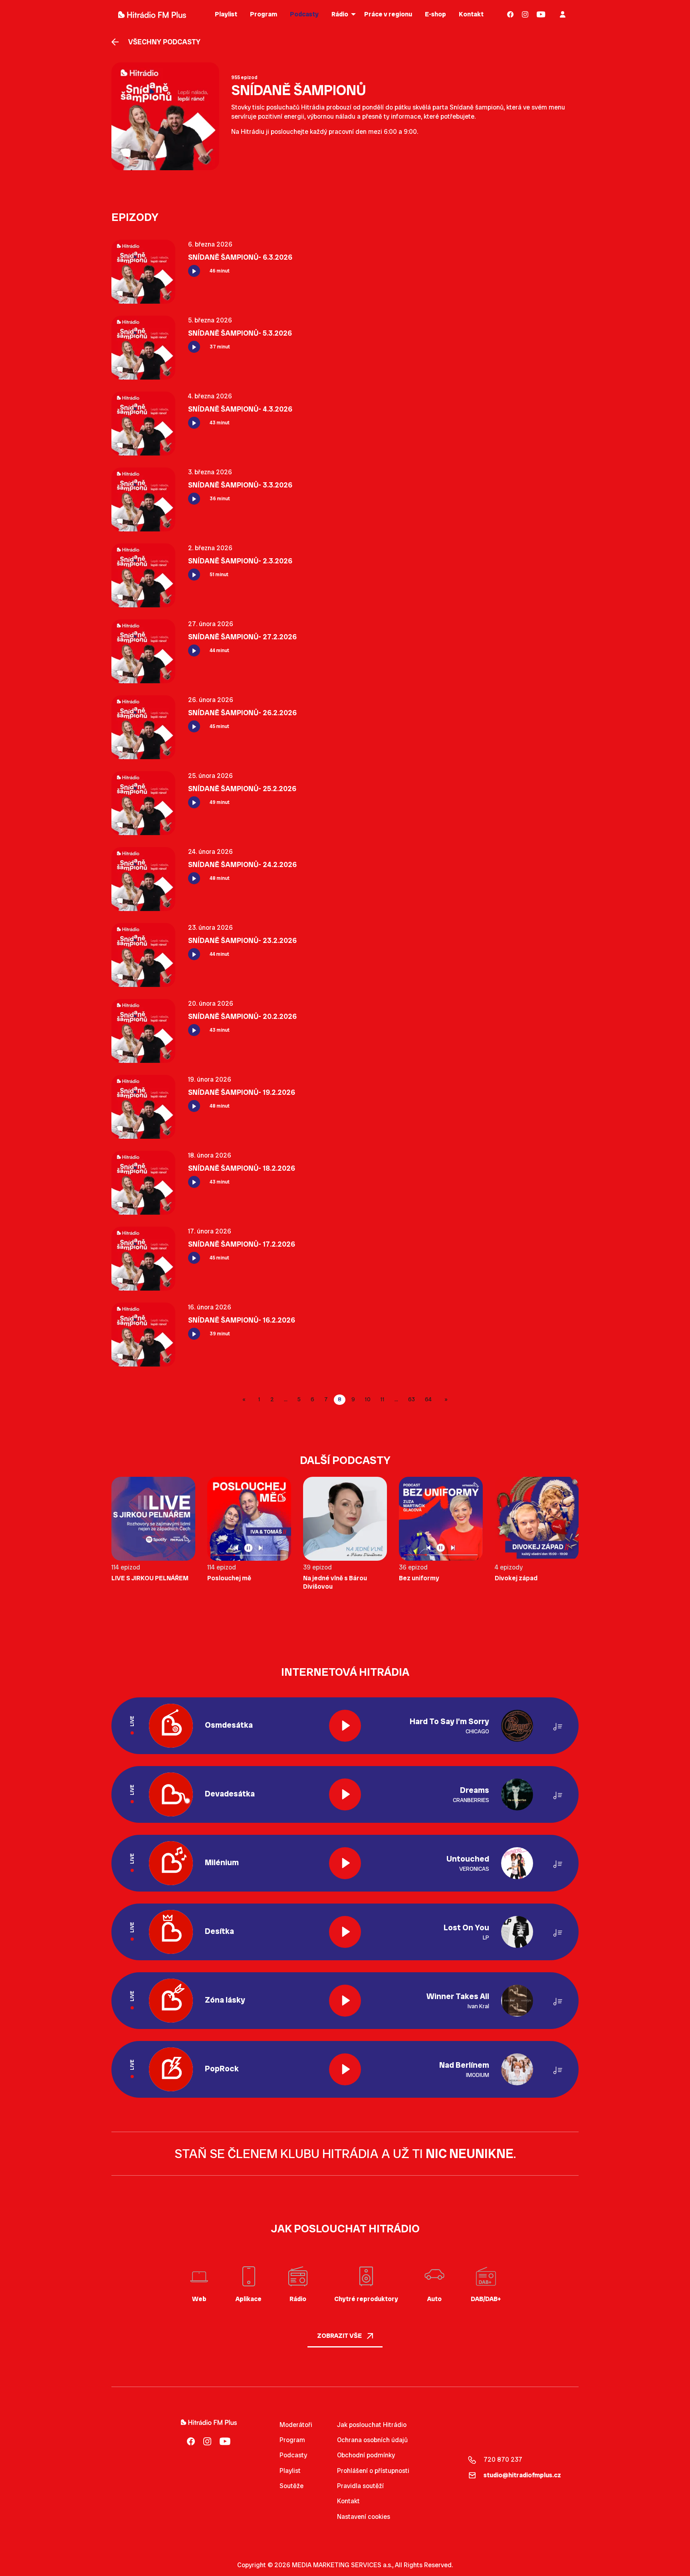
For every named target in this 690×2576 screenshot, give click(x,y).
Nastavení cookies (364, 2517)
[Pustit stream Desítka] (345, 1932)
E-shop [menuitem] (435, 14)
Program (292, 2440)
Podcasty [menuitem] (304, 14)
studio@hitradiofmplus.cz (522, 2475)
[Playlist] (558, 1726)
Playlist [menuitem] (226, 14)
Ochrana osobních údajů (372, 2440)
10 (368, 1399)
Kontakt (348, 2501)
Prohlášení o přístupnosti (373, 2471)
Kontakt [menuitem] (471, 14)
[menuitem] (511, 14)
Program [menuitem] (264, 14)
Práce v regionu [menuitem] (388, 14)
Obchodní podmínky (366, 2455)
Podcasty (293, 2455)
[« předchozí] (245, 1400)
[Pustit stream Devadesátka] (345, 1794)
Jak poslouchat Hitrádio (372, 2425)
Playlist (290, 2471)
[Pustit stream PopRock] (345, 2069)
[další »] (445, 1400)
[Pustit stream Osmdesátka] (345, 1726)
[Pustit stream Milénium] (345, 1863)
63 (411, 1399)
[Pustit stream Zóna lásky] (345, 2001)
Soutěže (291, 2486)
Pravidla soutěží (360, 2486)
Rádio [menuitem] (340, 14)
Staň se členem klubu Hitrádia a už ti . (345, 2154)
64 (428, 1399)
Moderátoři (296, 2425)
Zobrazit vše (340, 2336)
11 (383, 1399)
